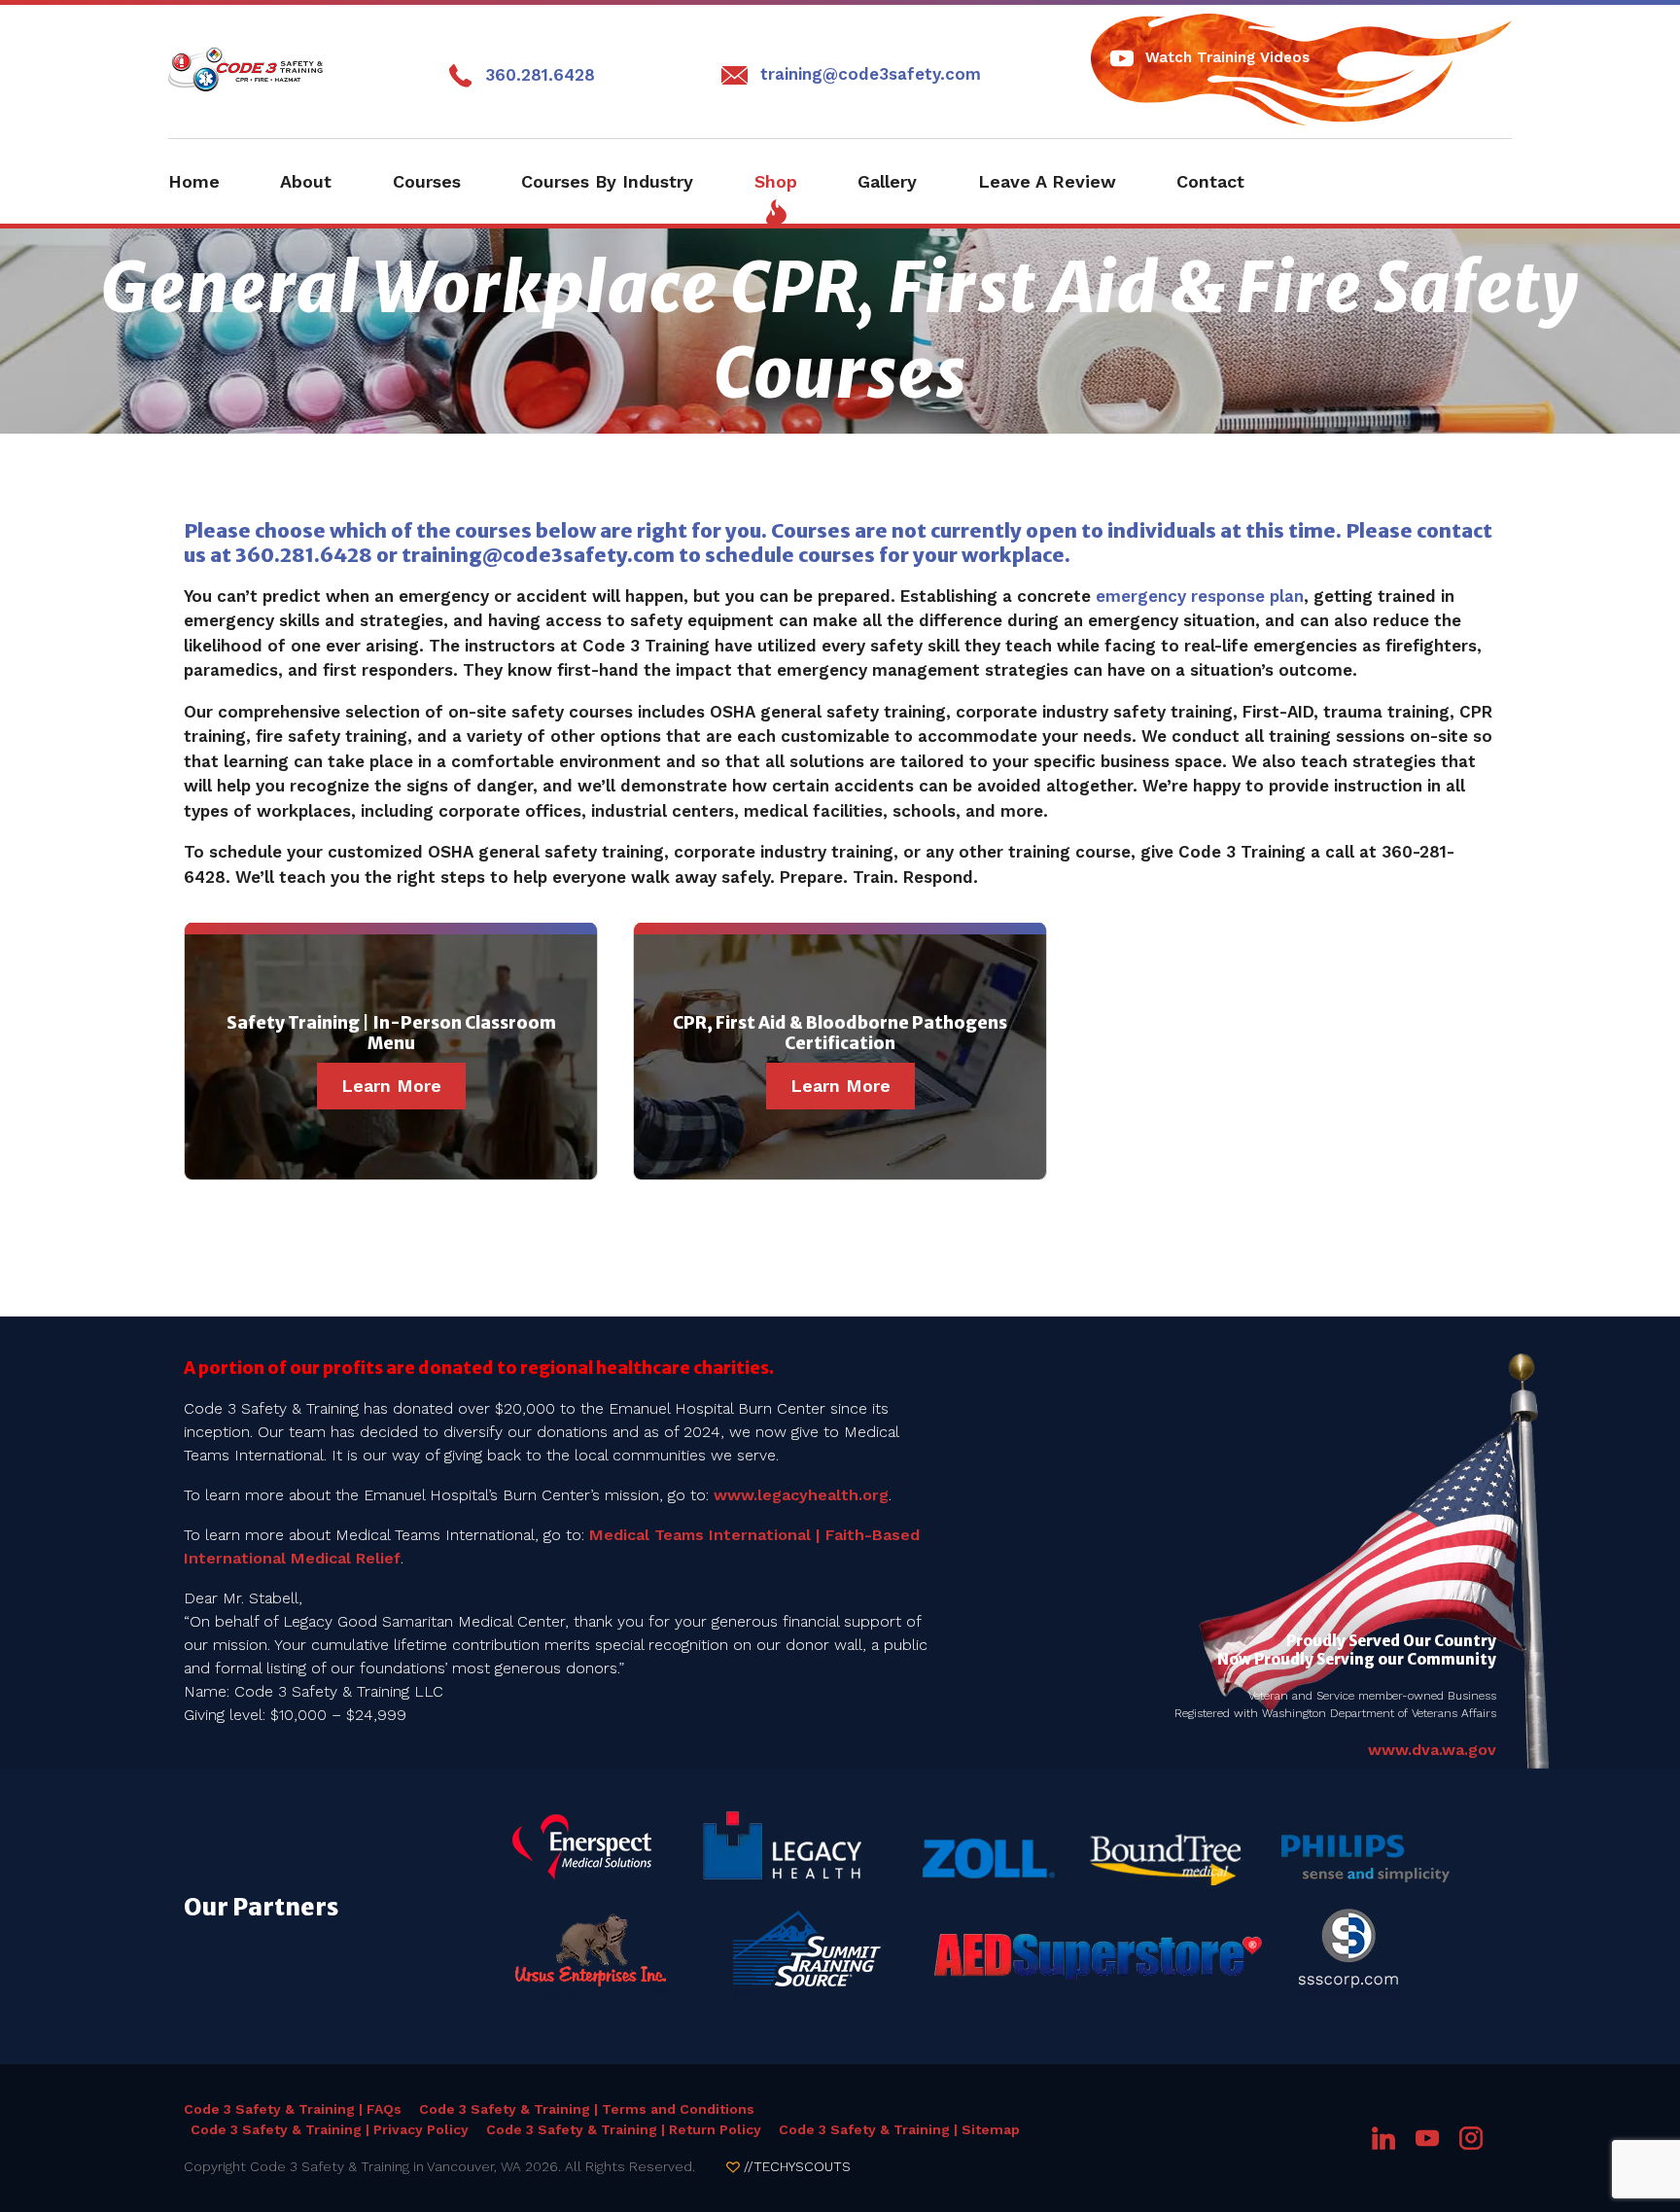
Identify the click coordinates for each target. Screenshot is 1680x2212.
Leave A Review (1047, 181)
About (306, 181)
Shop (776, 181)
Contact (1210, 181)
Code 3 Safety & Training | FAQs (293, 2109)
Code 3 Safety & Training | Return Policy (624, 2129)
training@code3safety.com (871, 74)
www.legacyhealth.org (801, 1495)
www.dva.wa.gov (1432, 1750)
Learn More (391, 1086)
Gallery (887, 181)
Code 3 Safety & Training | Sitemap (899, 2129)
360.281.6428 (540, 75)
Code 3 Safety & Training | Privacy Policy (330, 2129)
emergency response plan (1200, 596)
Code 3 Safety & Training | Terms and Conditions (587, 2109)
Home (194, 181)
